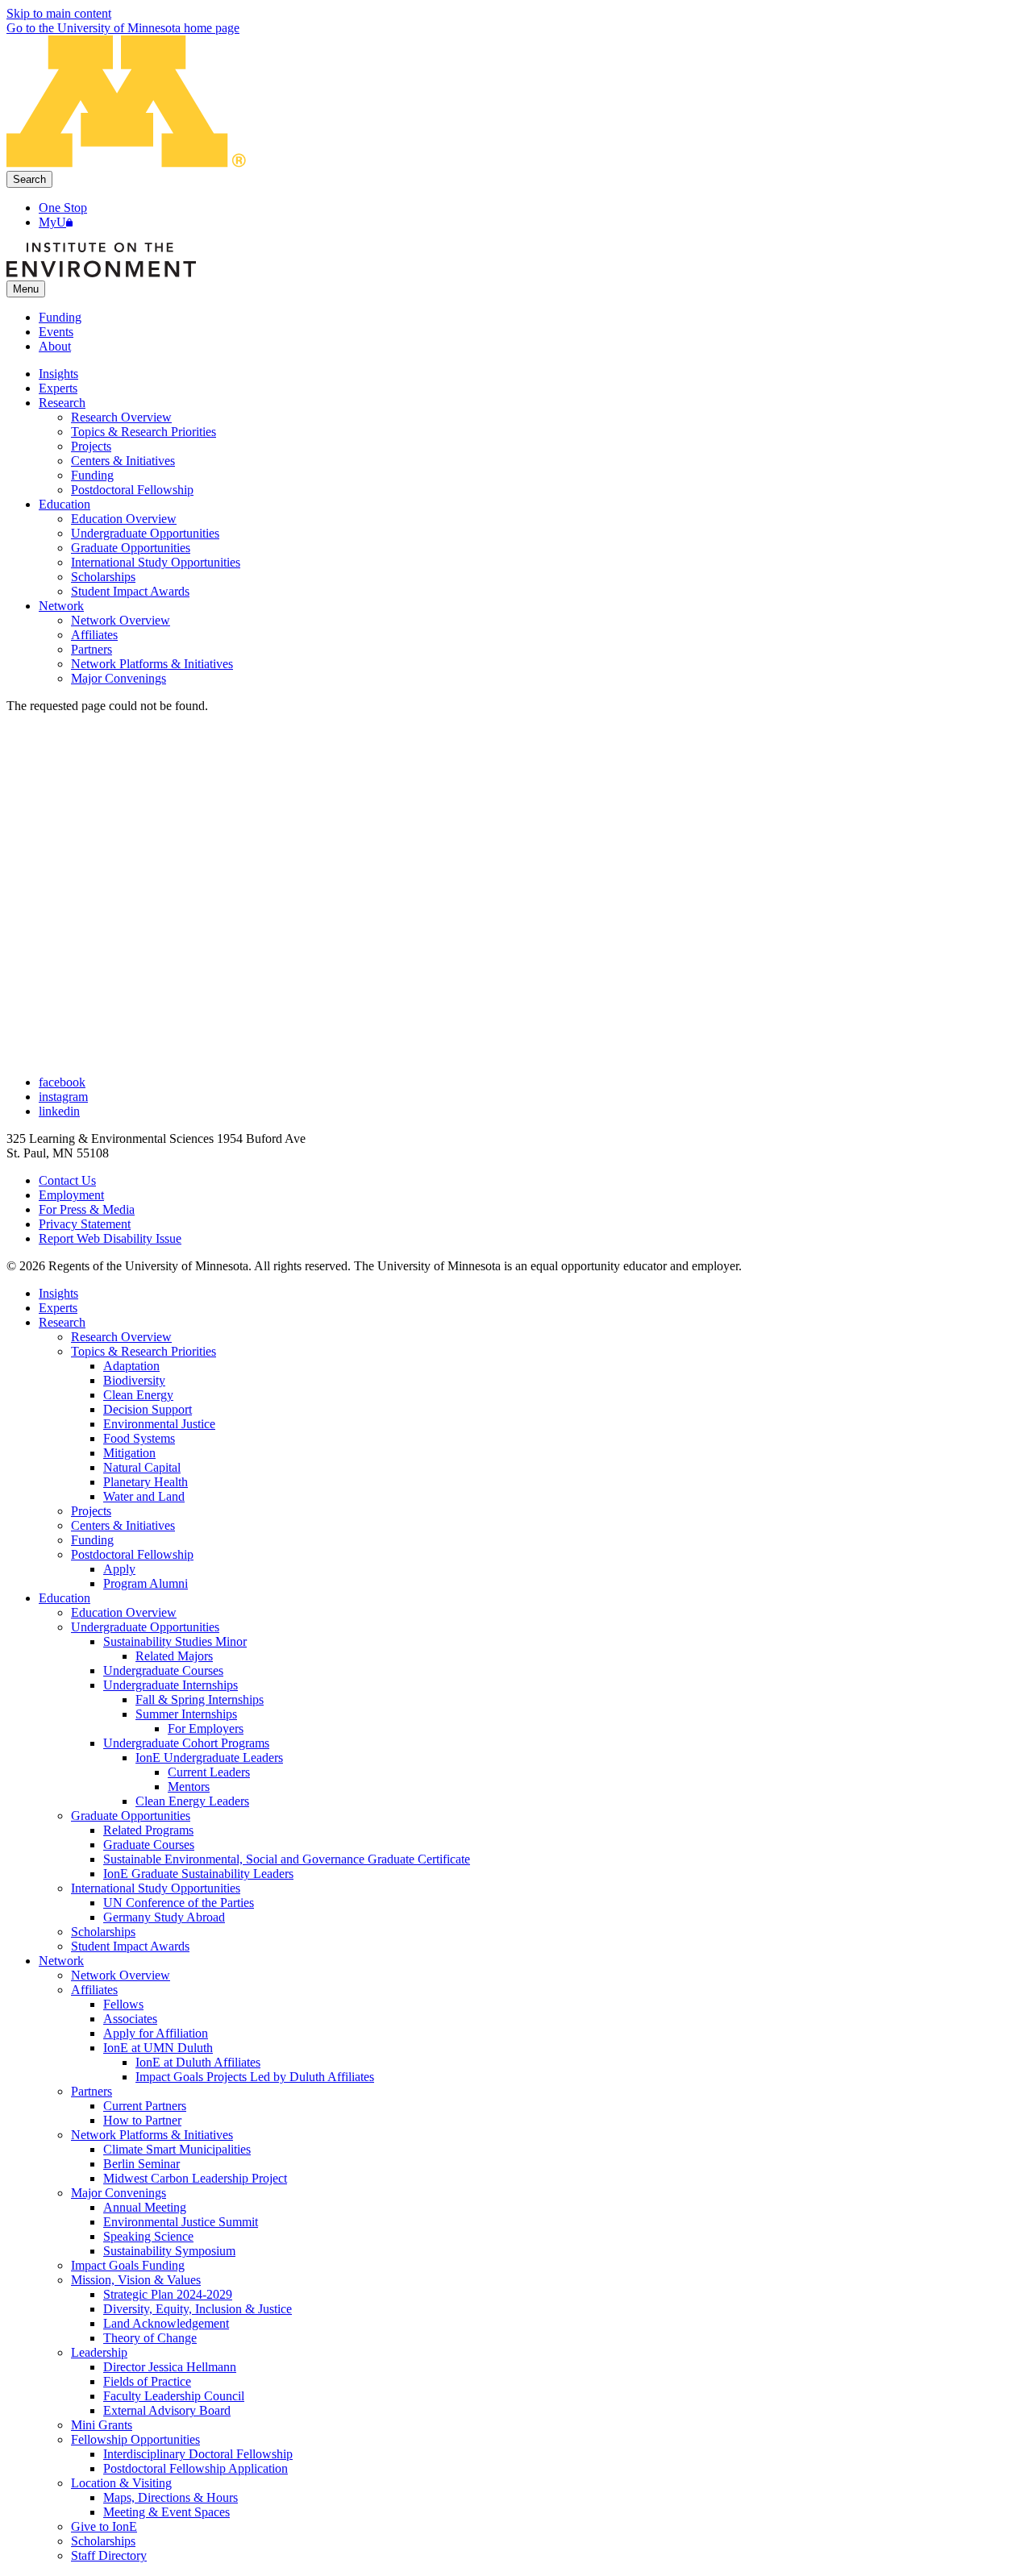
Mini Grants (102, 2425)
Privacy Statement (85, 1224)
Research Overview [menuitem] (121, 417)
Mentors (189, 1787)
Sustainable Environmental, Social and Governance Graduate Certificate (287, 1859)
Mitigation (129, 1453)
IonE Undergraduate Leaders (209, 1757)
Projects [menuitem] (91, 446)
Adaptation (131, 1366)
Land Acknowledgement (166, 2323)
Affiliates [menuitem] (94, 635)
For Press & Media (87, 1209)
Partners (92, 2091)
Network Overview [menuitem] (121, 620)
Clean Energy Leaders (192, 1801)
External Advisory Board (167, 2410)
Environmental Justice (159, 1424)
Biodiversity (134, 1380)
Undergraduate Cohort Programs (186, 1743)
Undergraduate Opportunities (145, 1627)
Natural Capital (142, 1467)
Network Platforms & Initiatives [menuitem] (152, 664)
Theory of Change (150, 2338)
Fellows (123, 2004)
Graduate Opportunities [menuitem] (131, 548)
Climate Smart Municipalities (177, 2149)
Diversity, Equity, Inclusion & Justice (198, 2309)
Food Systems (139, 1438)
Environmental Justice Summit (181, 2222)
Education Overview (124, 1612)
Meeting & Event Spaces (166, 2512)
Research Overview (121, 1337)
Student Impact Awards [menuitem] (130, 591)
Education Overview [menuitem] (124, 519)
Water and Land (144, 1496)
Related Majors (174, 1656)
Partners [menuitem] (92, 649)
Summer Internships (186, 1714)
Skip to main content (59, 13)
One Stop (63, 208)
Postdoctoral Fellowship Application (196, 2468)
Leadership (99, 2352)
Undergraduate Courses (163, 1670)
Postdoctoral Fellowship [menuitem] (132, 490)
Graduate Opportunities (131, 1816)
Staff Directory (109, 2555)
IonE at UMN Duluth (158, 2048)
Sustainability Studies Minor (175, 1641)
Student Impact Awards (130, 1946)
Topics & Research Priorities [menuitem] (144, 432)
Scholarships (103, 1932)
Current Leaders (209, 1772)
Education (64, 1598)
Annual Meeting (145, 2207)
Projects (91, 1511)
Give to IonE (104, 2526)
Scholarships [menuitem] (103, 577)
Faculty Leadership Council (174, 2396)
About (55, 346)
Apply (119, 1569)
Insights (58, 1293)
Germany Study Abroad (164, 1917)
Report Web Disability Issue (110, 1238)
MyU (52, 222)
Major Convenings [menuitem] (119, 678)
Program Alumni (146, 1583)
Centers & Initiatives (123, 1525)
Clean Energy (138, 1395)
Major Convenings (119, 2193)
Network (61, 1961)
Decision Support (148, 1409)
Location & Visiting (121, 2483)
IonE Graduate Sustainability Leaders (198, 1874)
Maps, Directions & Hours (171, 2497)
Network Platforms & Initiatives (152, 2135)
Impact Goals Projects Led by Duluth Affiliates (255, 2077)
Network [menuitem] (61, 606)
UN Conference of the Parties (179, 1903)
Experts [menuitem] (58, 388)
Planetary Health (146, 1482)
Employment (71, 1195)
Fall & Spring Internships (200, 1699)
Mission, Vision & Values (136, 2280)
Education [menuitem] (64, 504)
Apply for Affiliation (156, 2033)
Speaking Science (148, 2236)
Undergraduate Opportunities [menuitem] (145, 533)
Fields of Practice (147, 2381)
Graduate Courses (149, 1845)
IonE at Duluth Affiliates (198, 2062)
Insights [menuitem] (58, 374)
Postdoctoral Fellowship (132, 1554)
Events (56, 332)
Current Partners (145, 2106)
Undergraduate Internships (171, 1685)
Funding (60, 317)
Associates (130, 2019)
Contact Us (67, 1180)
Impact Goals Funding (128, 2265)
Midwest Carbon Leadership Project (195, 2178)
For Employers (206, 1728)
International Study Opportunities (156, 1888)
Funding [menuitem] (92, 475)
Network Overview (121, 1975)
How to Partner (142, 2120)
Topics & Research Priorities (144, 1351)
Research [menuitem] (62, 403)
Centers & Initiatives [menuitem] (123, 461)
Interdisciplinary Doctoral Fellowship (198, 2454)
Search (29, 179)
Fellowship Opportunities (135, 2439)
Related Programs (148, 1830)
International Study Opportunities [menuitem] (156, 562)
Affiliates (94, 1990)
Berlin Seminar (141, 2164)
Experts (58, 1308)
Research (62, 1322)
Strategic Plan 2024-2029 (168, 2294)
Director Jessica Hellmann (170, 2367)
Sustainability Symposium (169, 2251)
